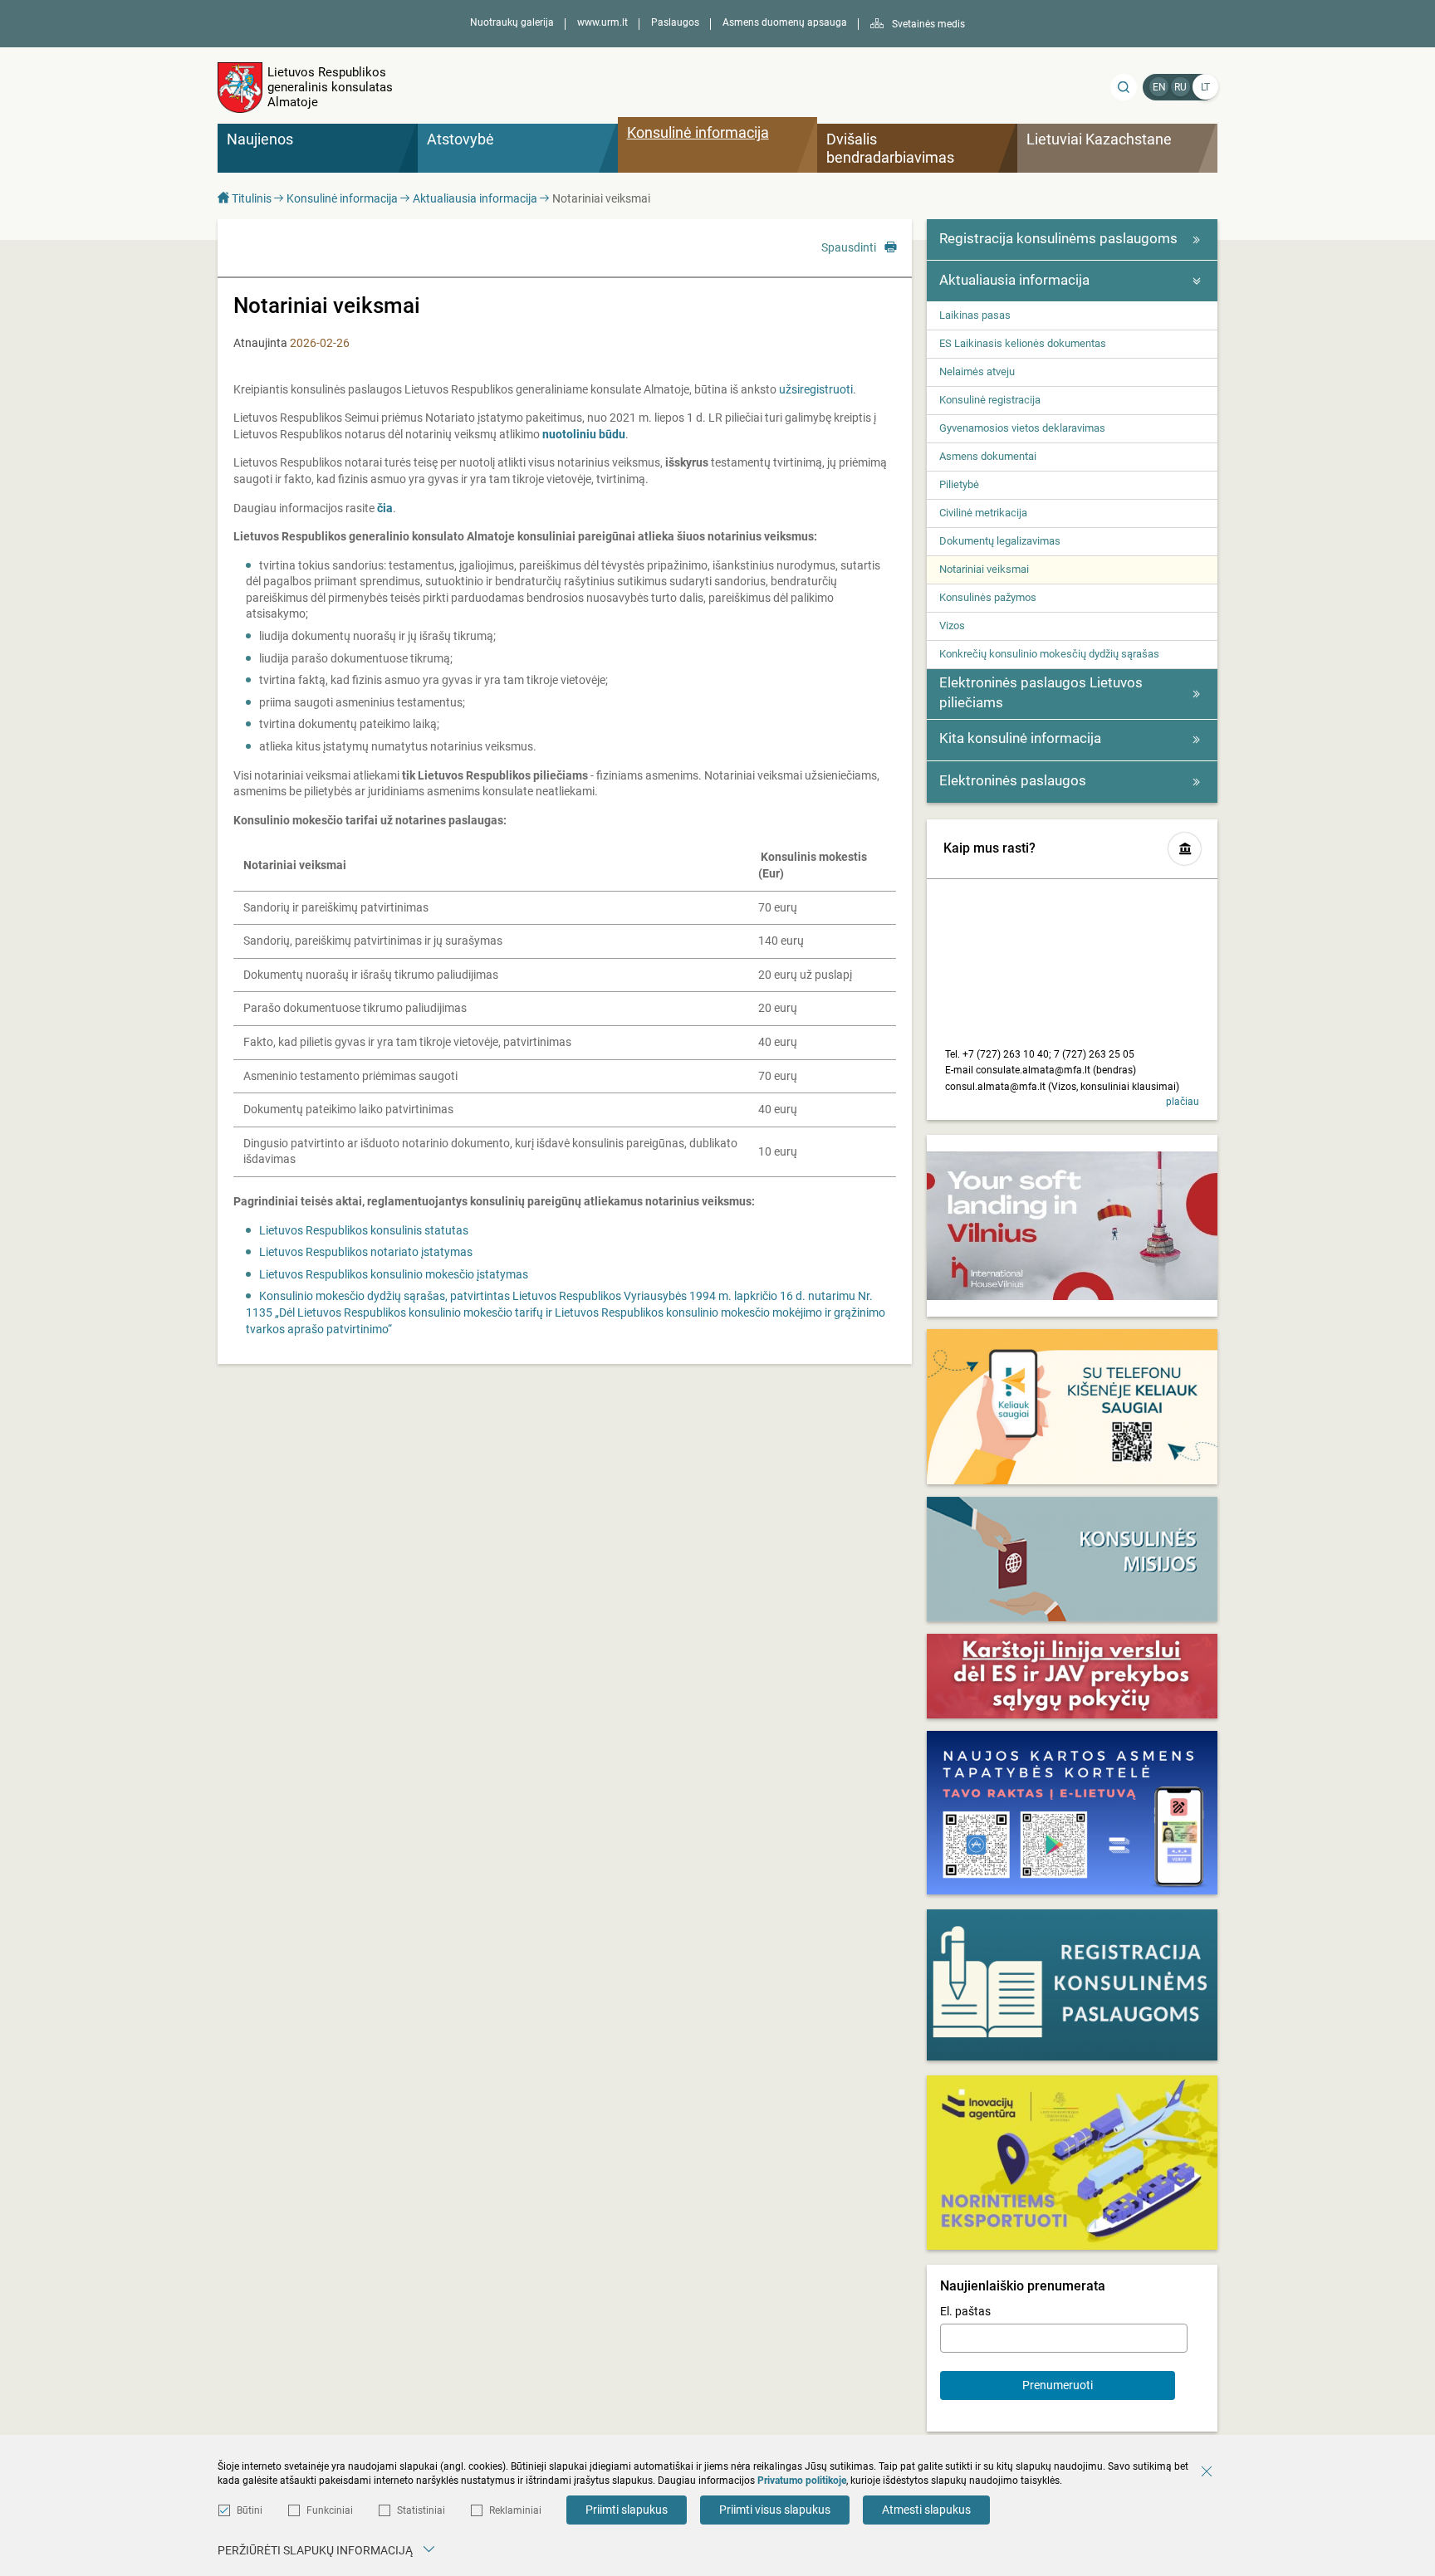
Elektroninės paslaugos (1013, 780)
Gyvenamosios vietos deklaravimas (1022, 428)
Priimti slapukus (627, 2510)
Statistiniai (421, 2510)
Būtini (250, 2510)
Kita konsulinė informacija (1020, 738)
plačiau (1183, 1102)
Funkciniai (330, 2510)
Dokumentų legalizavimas (1000, 541)
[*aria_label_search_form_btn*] (1124, 87)
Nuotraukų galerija (512, 22)
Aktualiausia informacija (475, 198)
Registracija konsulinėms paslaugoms (1058, 238)
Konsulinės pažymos (988, 597)
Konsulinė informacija (342, 198)
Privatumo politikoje (802, 2481)
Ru (1180, 87)
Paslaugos (675, 22)
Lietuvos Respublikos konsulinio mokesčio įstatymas (394, 1274)
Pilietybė (959, 484)
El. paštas (965, 2311)
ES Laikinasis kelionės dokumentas (1023, 343)
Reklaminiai (515, 2510)
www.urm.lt (602, 22)
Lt (1205, 87)
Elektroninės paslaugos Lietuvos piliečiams (1041, 692)
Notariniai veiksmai (984, 569)
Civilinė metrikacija (983, 513)
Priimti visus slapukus (775, 2510)
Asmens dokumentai (988, 456)
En (1159, 87)
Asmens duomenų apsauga (785, 22)
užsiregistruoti (816, 389)
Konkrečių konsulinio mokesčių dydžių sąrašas (1049, 654)
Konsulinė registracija (990, 400)
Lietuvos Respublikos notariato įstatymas (366, 1252)
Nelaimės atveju (977, 371)
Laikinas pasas (975, 315)
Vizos (952, 626)
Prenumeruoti (1058, 2385)
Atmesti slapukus (926, 2510)
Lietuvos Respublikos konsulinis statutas (364, 1230)
